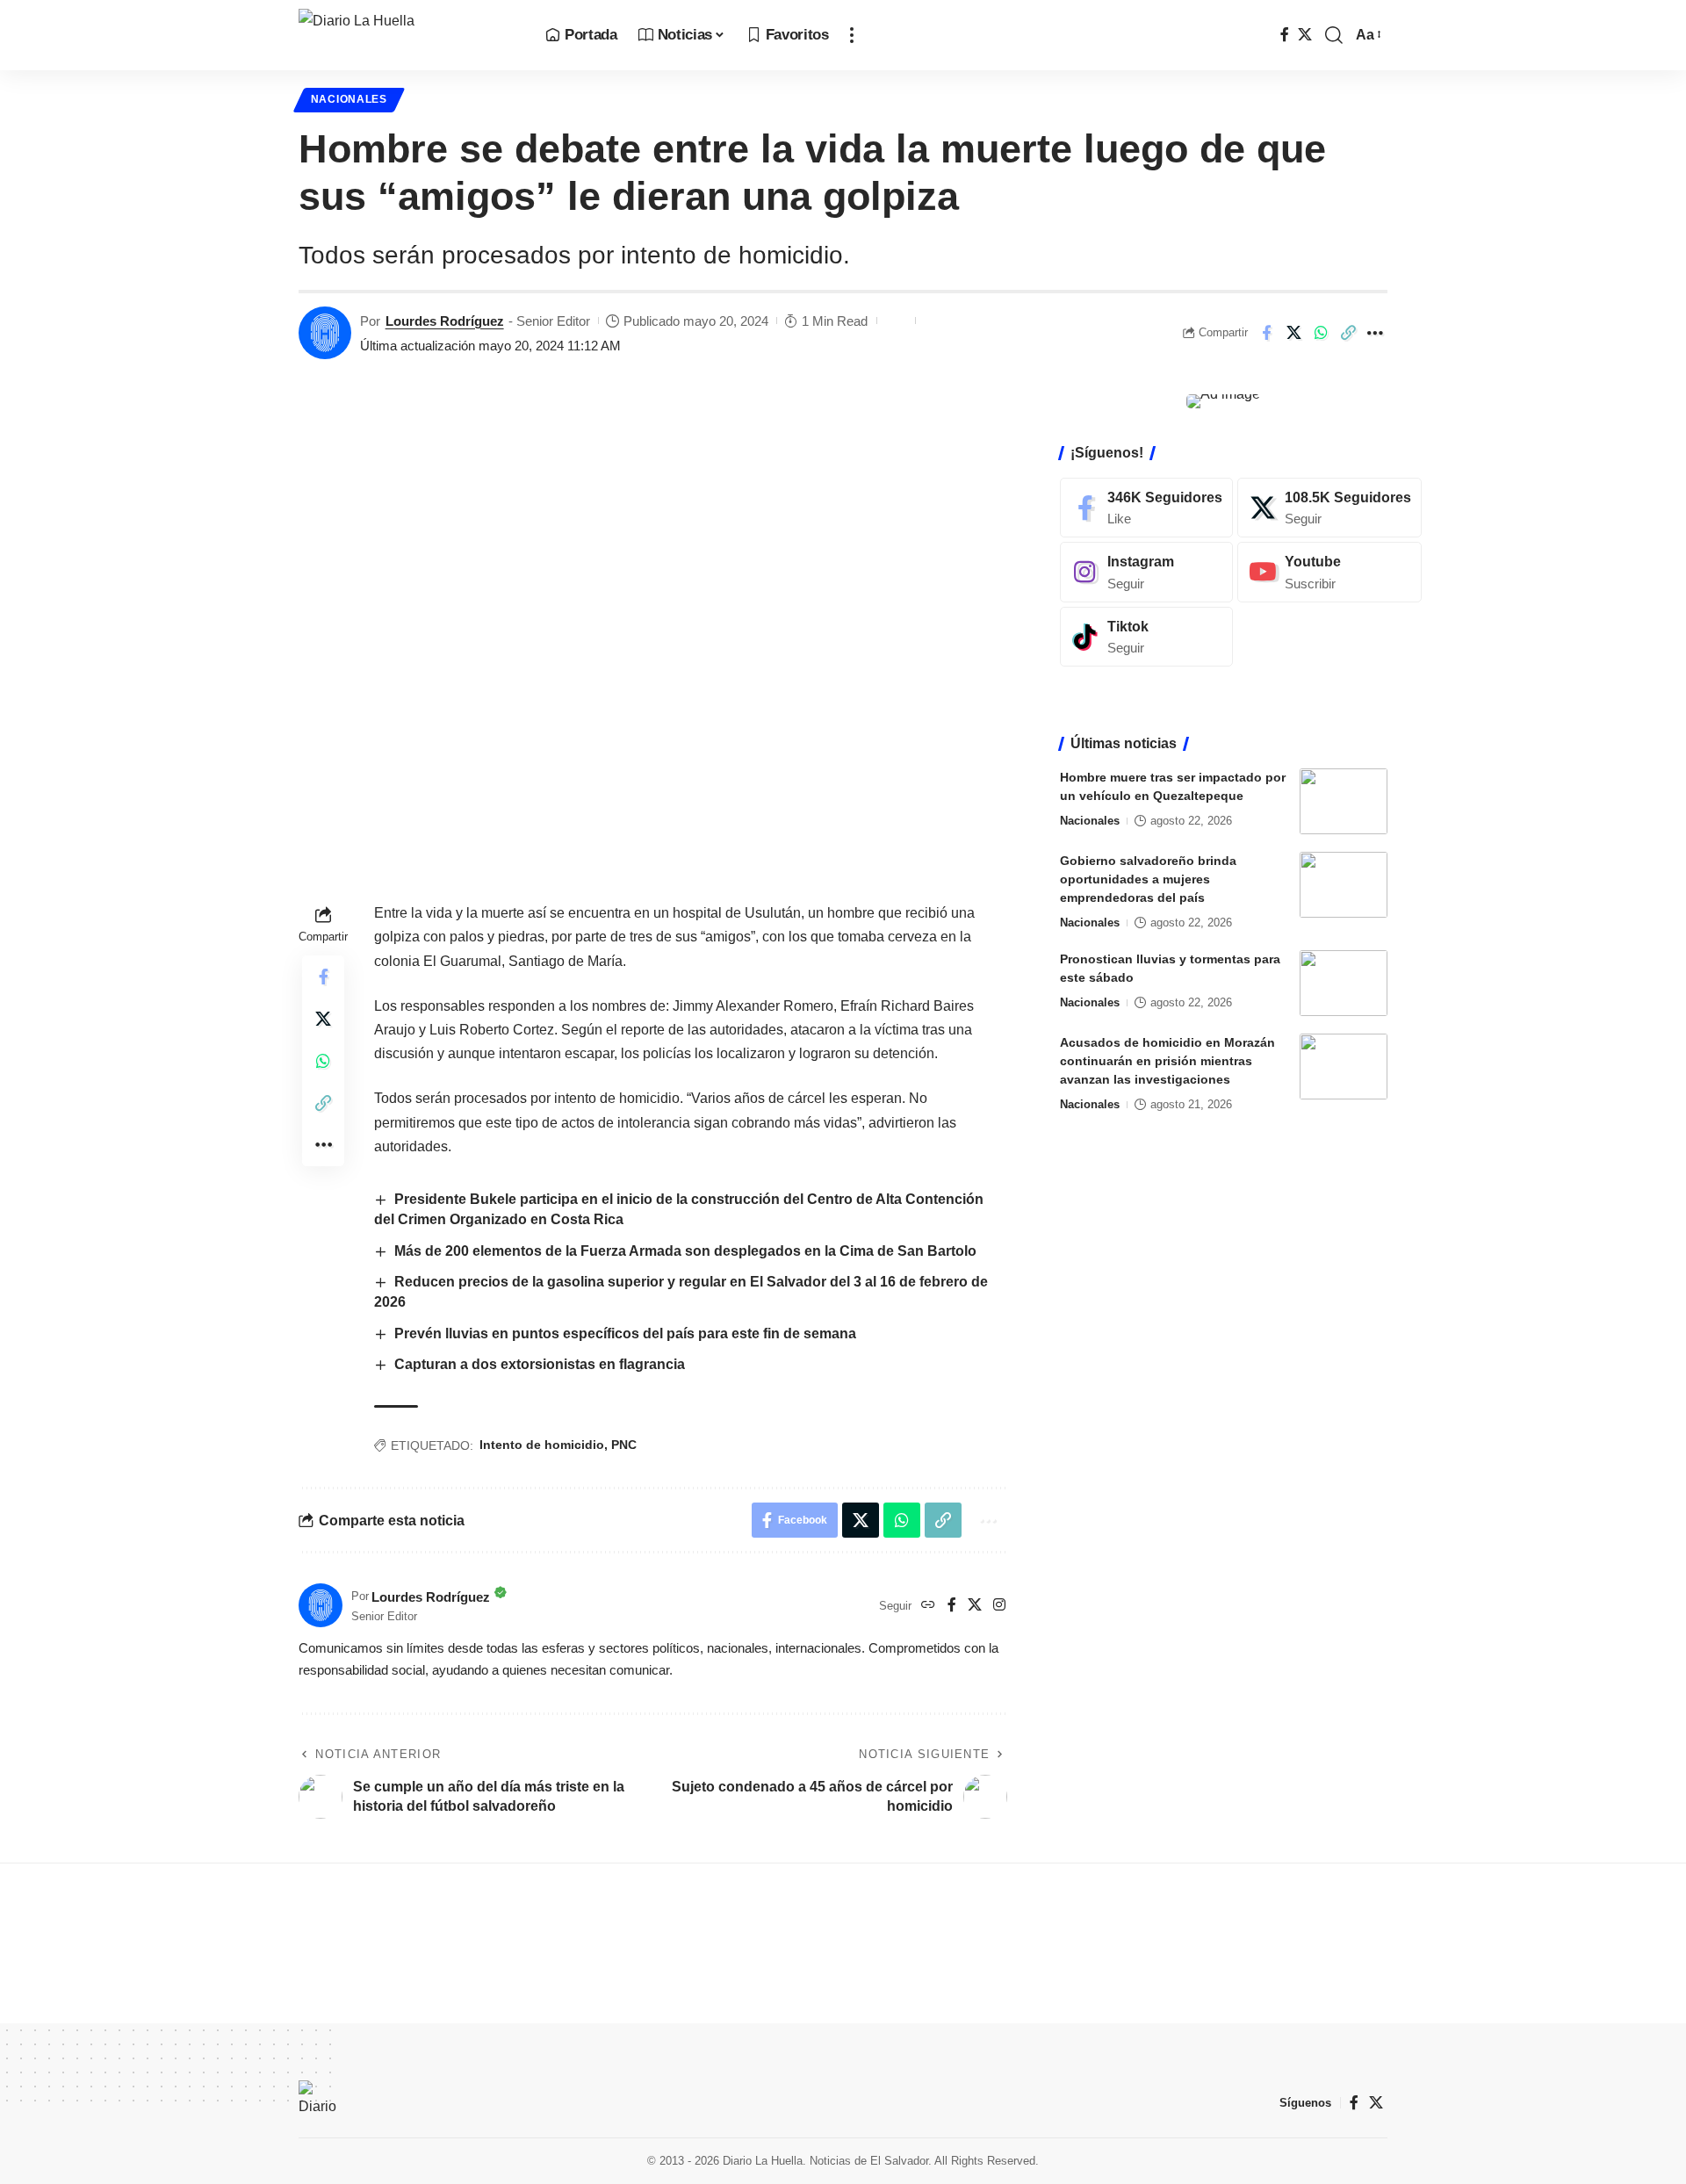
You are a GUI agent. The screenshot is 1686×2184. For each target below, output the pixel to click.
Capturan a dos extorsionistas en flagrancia (540, 1364)
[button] (852, 35)
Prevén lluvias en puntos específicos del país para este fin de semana (627, 1333)
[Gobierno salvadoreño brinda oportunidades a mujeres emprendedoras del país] (1344, 885)
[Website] (928, 1606)
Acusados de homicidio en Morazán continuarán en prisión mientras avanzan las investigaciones (1167, 1061)
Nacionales (349, 99)
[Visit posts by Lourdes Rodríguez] (325, 333)
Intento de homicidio (542, 1445)
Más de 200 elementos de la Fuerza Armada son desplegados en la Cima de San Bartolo (685, 1251)
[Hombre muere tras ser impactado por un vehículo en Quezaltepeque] (1344, 801)
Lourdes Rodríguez (445, 321)
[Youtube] (1329, 572)
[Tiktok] (1146, 637)
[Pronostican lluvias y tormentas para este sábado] (1344, 983)
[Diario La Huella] (408, 35)
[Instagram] (999, 1606)
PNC (624, 1445)
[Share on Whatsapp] (1321, 333)
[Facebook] (1285, 35)
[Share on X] (1293, 333)
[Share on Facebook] (1266, 333)
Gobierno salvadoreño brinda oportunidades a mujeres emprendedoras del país (1148, 879)
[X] (1305, 35)
